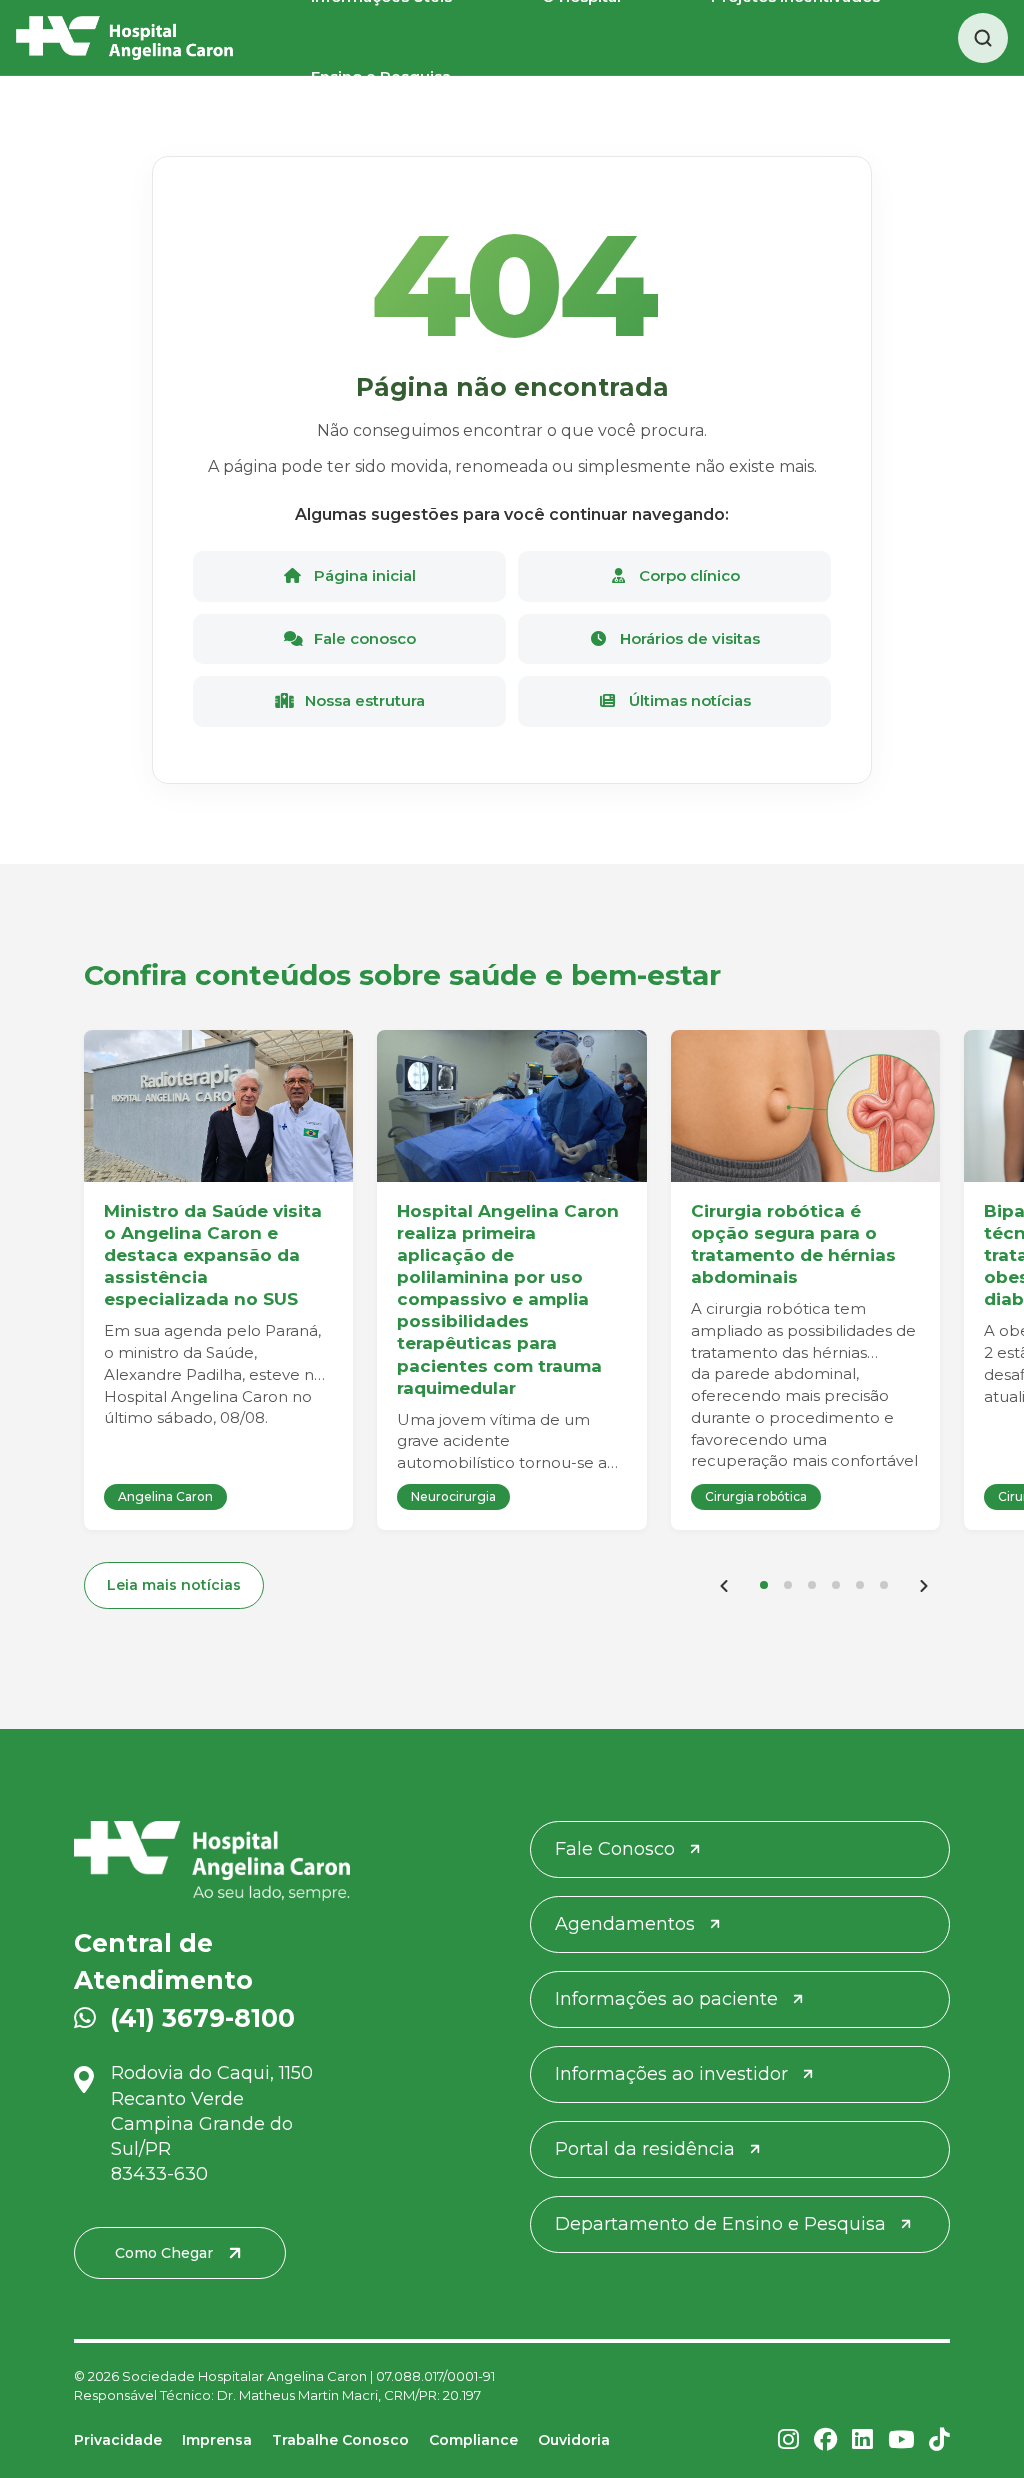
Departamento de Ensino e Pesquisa (720, 2224)
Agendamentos (625, 1924)
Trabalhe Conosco (340, 2440)
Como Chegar (164, 2253)
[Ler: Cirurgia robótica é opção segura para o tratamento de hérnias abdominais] (805, 1105)
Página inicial (363, 575)
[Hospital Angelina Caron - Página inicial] (212, 1861)
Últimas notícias (688, 700)
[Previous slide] (724, 1585)
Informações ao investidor (671, 2074)
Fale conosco (363, 638)
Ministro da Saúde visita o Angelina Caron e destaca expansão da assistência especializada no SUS (213, 1255)
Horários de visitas (688, 638)
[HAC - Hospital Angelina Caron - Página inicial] (124, 38)
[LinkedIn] (862, 2441)
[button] (764, 1585)
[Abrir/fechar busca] (983, 38)
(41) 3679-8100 (202, 2018)
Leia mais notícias (174, 1585)
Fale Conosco (615, 1849)
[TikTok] (939, 2441)
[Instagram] (788, 2441)
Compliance (473, 2440)
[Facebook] (825, 2441)
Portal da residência (645, 2149)
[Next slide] (924, 1585)
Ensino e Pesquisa (381, 76)
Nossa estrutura (363, 700)
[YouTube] (901, 2441)
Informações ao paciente (666, 1999)
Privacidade (118, 2440)
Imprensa (217, 2440)
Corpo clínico (687, 575)
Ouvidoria (574, 2440)
